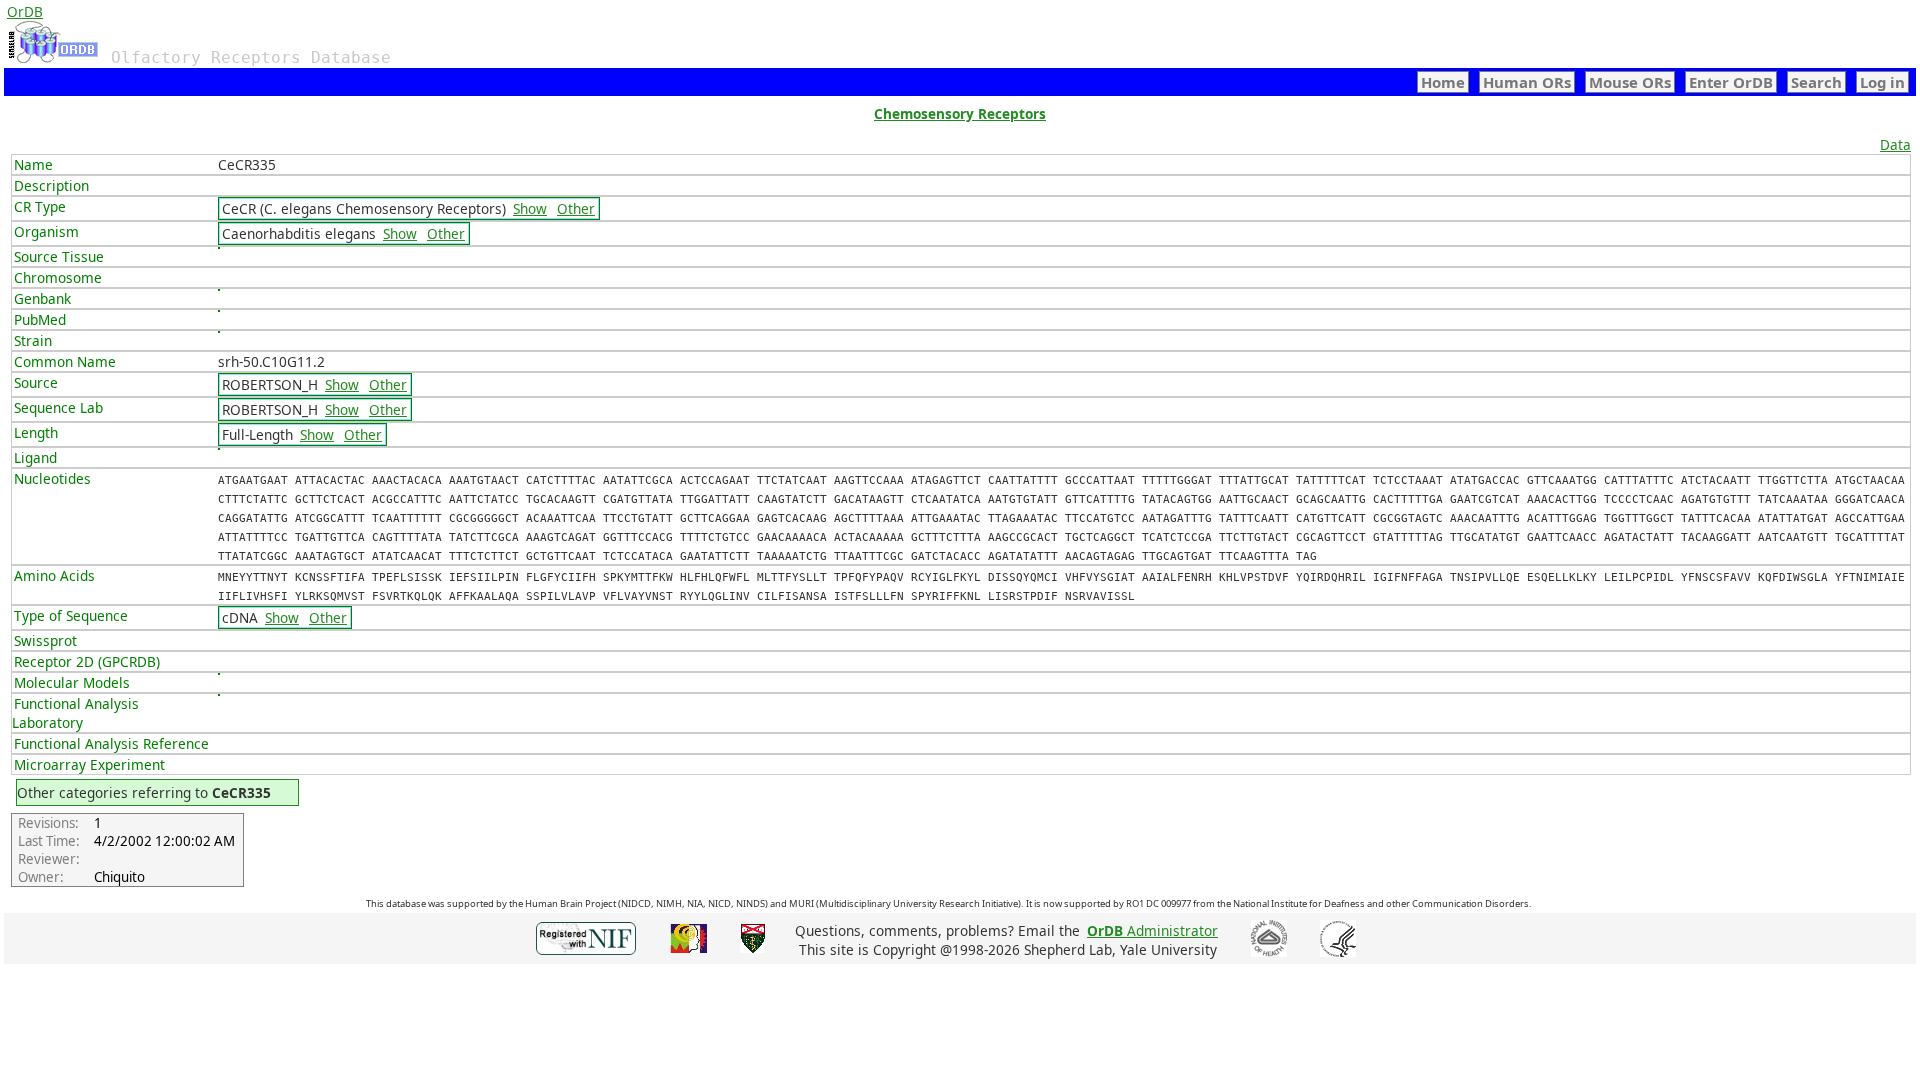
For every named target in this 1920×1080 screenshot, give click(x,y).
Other (576, 208)
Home (1443, 82)
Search (1816, 82)
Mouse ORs (1630, 82)
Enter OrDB (1731, 82)
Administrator (1152, 930)
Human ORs (1527, 82)
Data (1895, 144)
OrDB (25, 11)
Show (530, 208)
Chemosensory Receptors (960, 113)
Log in (1882, 82)
